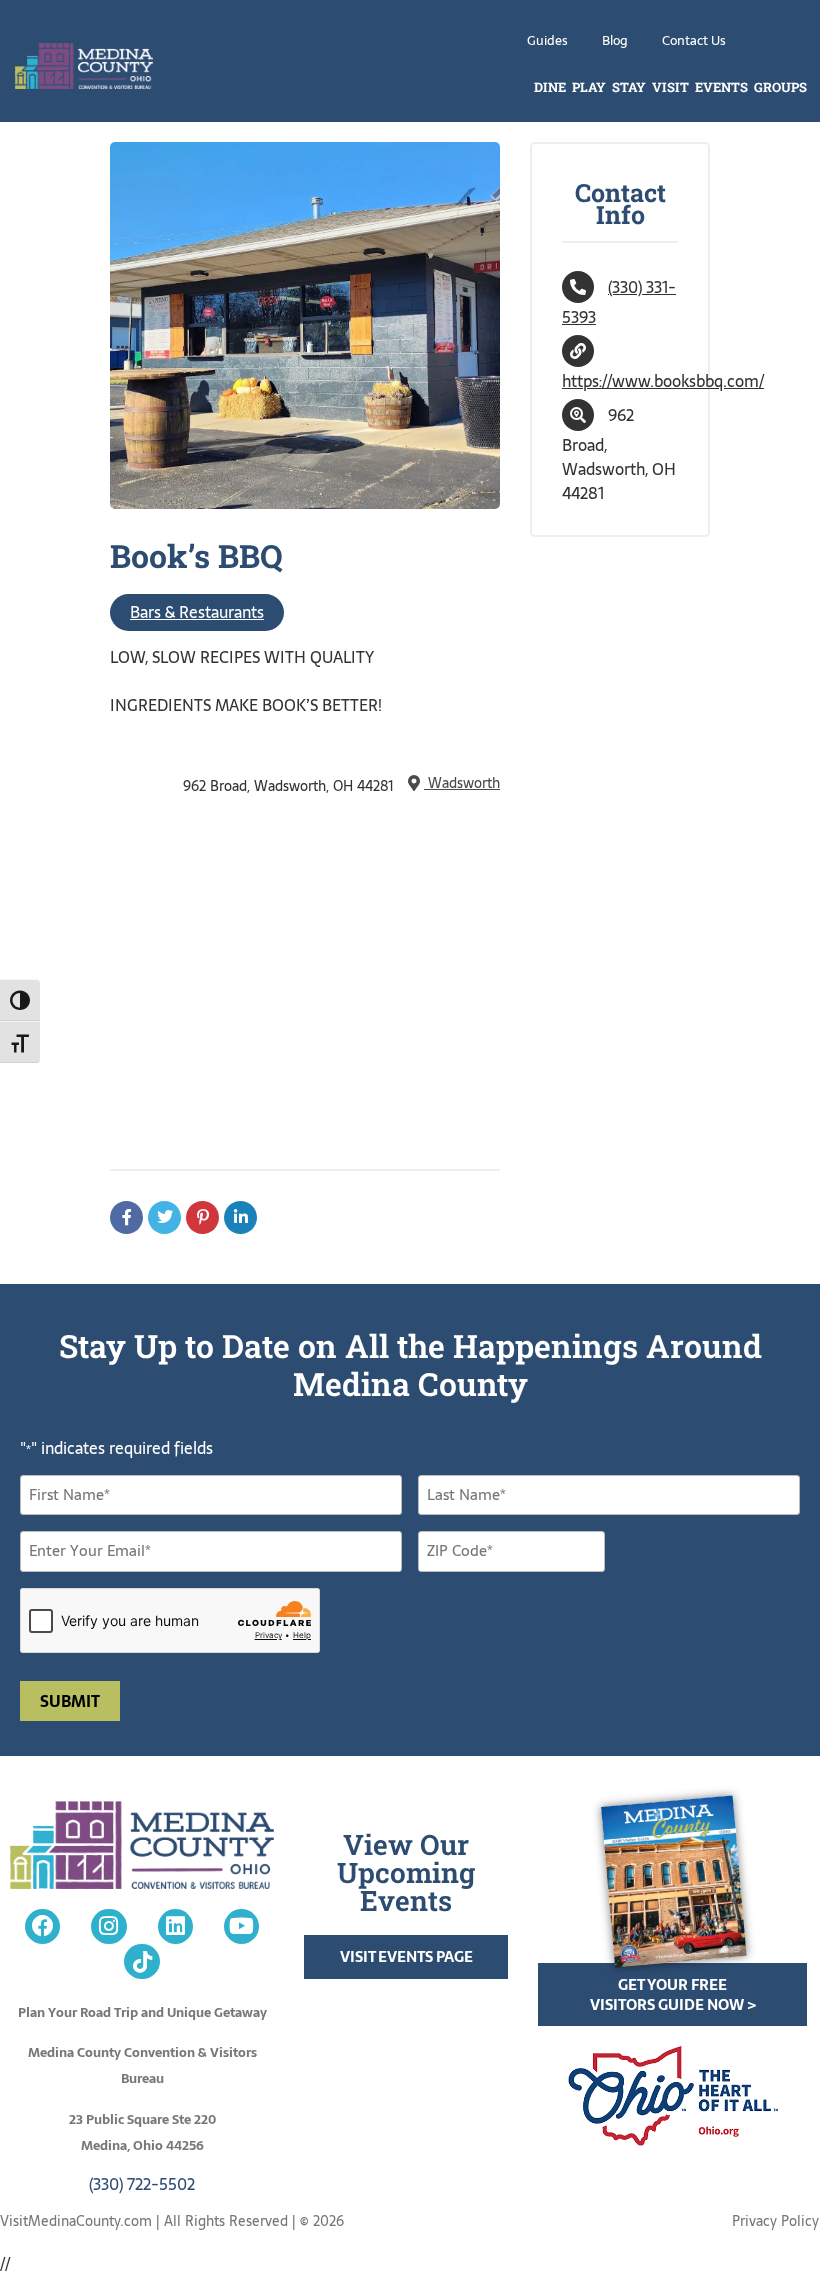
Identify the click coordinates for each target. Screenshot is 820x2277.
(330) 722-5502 (142, 2184)
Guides (547, 40)
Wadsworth (462, 783)
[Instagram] (108, 1926)
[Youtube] (241, 1926)
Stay (629, 87)
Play (589, 87)
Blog (615, 40)
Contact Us (694, 40)
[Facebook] (42, 1926)
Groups (780, 87)
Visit (670, 87)
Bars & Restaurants (197, 612)
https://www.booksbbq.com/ (663, 381)
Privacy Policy (775, 2221)
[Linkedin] (175, 1926)
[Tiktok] (141, 1961)
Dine (550, 87)
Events (721, 87)
